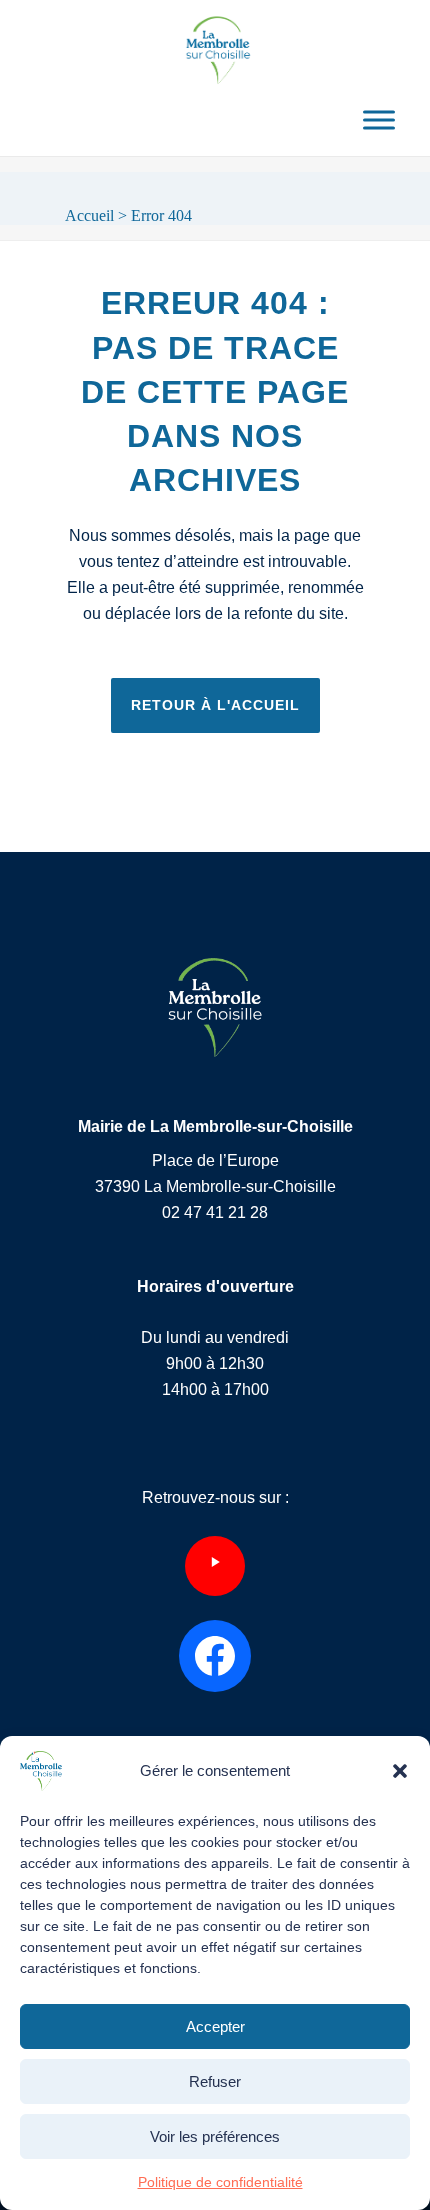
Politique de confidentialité (220, 2182)
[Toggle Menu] (379, 119)
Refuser (215, 2081)
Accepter (215, 2026)
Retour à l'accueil (215, 705)
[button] (400, 1771)
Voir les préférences (215, 2136)
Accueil (89, 215)
